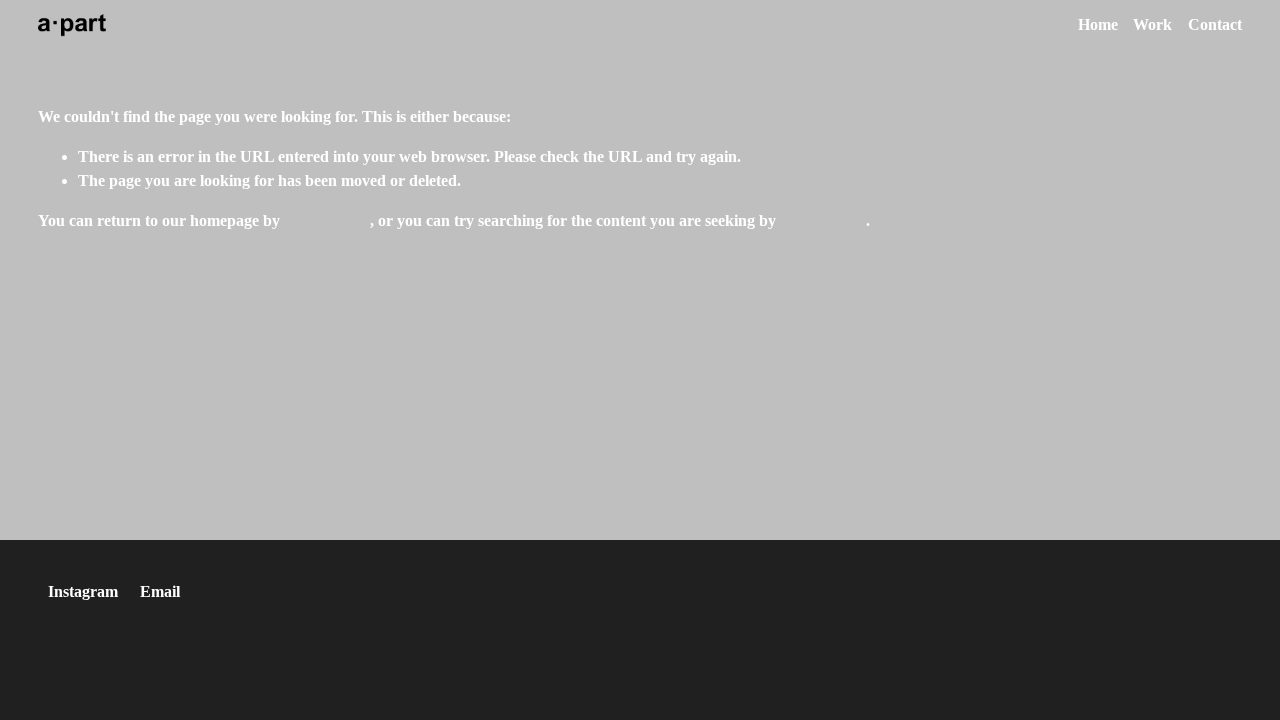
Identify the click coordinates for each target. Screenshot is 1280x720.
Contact (1215, 24)
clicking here (327, 220)
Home (1098, 24)
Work (1152, 24)
